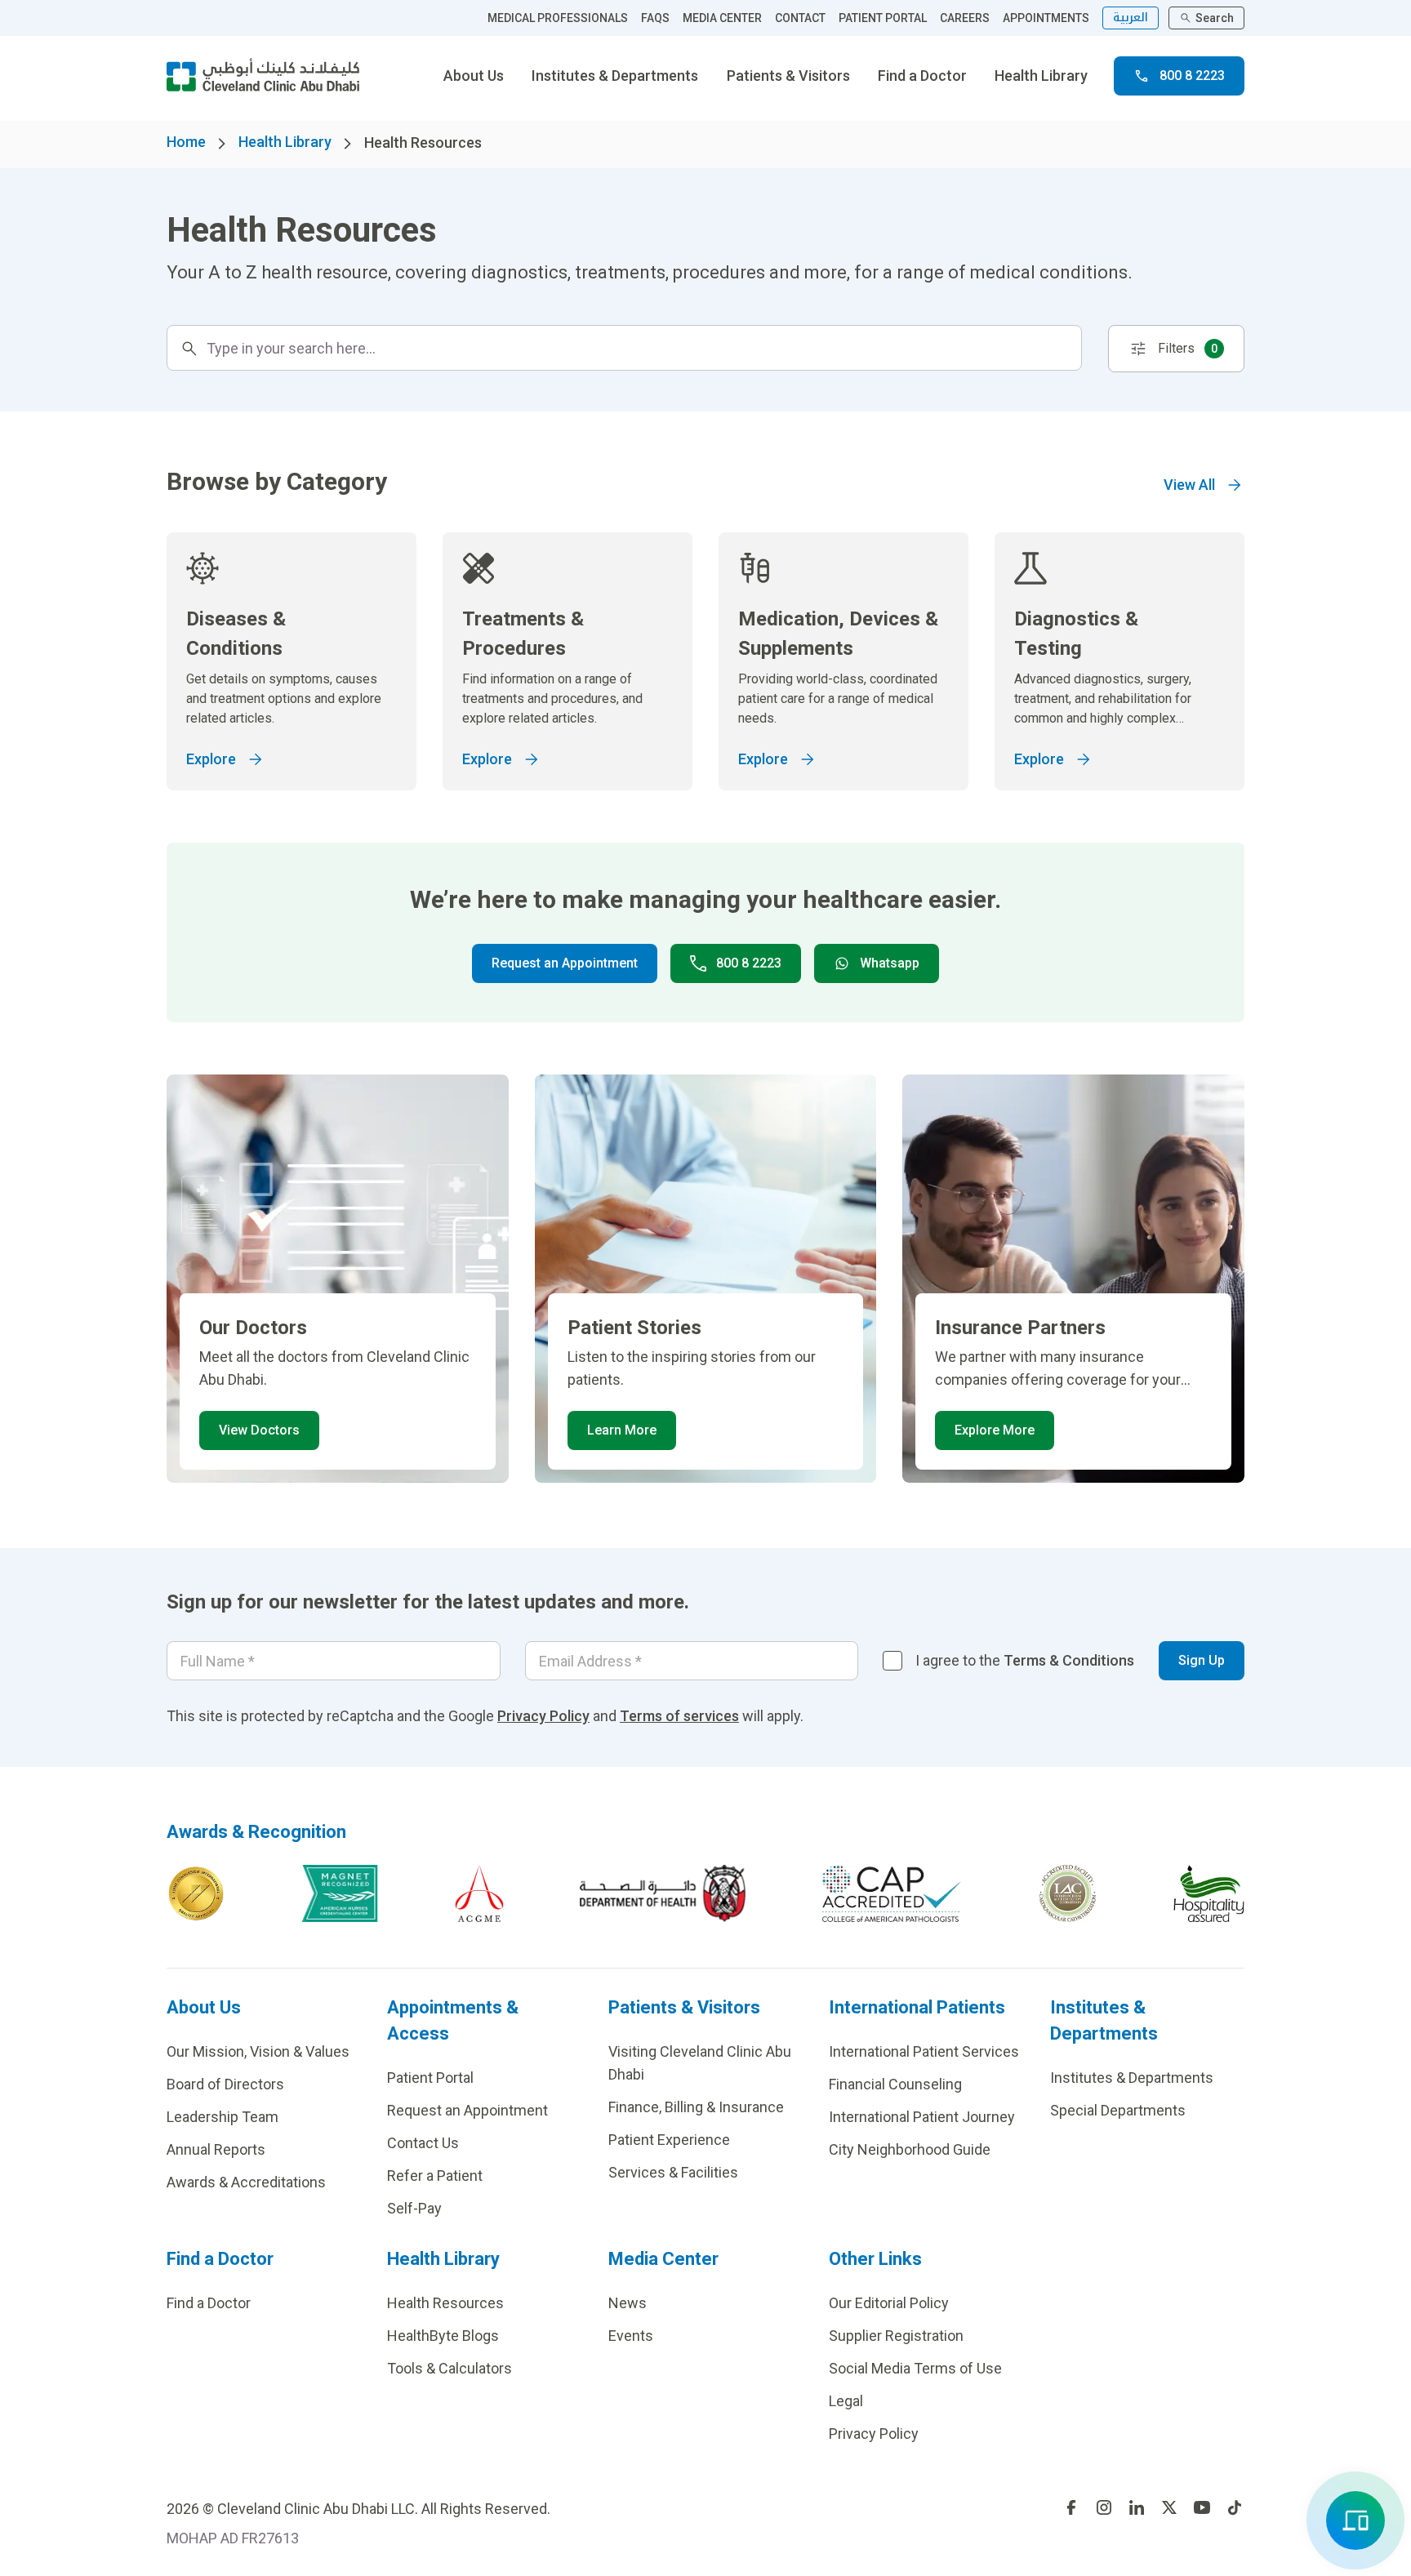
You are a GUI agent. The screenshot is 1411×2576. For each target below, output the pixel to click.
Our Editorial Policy (889, 2303)
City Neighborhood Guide (910, 2149)
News (628, 2303)
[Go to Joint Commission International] (196, 1893)
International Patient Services (924, 2051)
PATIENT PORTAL (883, 18)
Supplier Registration (896, 2336)
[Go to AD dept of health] (663, 1893)
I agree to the (1025, 1660)
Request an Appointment (565, 963)
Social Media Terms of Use (915, 2368)
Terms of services (679, 1716)
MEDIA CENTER (722, 18)
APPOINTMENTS (1046, 18)
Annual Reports (216, 2149)
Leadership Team (223, 2117)
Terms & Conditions (1069, 1660)
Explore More (995, 1430)
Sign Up (1202, 1660)
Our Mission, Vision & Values (258, 2051)
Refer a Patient (435, 2176)
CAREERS (965, 18)
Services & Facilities (673, 2172)
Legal (846, 2401)
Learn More (622, 1430)
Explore (211, 759)
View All (1189, 485)
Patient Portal (430, 2078)
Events (631, 2336)
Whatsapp (890, 963)
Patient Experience (669, 2140)
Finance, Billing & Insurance (696, 2107)
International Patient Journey (922, 2117)
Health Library (1041, 76)
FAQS (655, 18)
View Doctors (259, 1430)
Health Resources (445, 2303)
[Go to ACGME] (479, 1893)
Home (186, 142)
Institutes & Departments (615, 76)
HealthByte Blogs (443, 2336)
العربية (1131, 18)
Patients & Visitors (788, 76)
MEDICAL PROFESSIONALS (558, 18)
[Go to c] (1068, 1893)
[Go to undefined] (1071, 2507)
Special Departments (1118, 2110)
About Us (474, 76)
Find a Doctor (922, 76)
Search (1215, 18)
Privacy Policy (543, 1716)
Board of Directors (225, 2084)
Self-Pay (414, 2208)
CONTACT (800, 18)
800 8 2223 (1192, 76)
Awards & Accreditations (246, 2182)
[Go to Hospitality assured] (1209, 1893)
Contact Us (423, 2143)
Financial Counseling (895, 2084)
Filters (1188, 348)
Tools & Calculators (450, 2368)
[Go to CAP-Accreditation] (892, 1893)
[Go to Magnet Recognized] (340, 1893)
